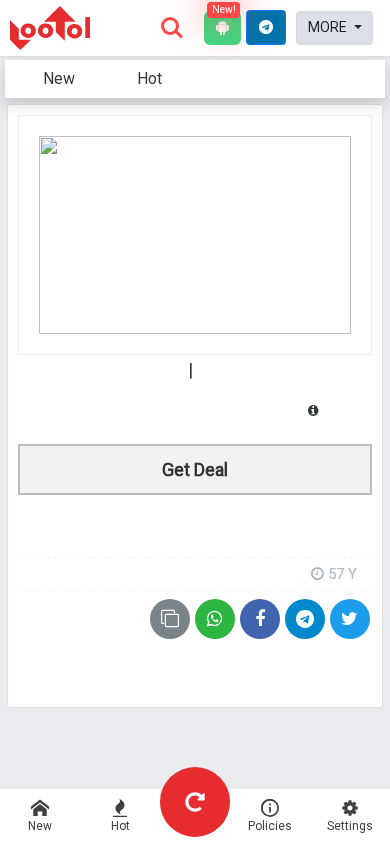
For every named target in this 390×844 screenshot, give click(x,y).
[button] (266, 27)
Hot (149, 78)
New (59, 78)
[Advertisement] (195, 524)
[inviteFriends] (305, 619)
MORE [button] (329, 27)
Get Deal (195, 469)
